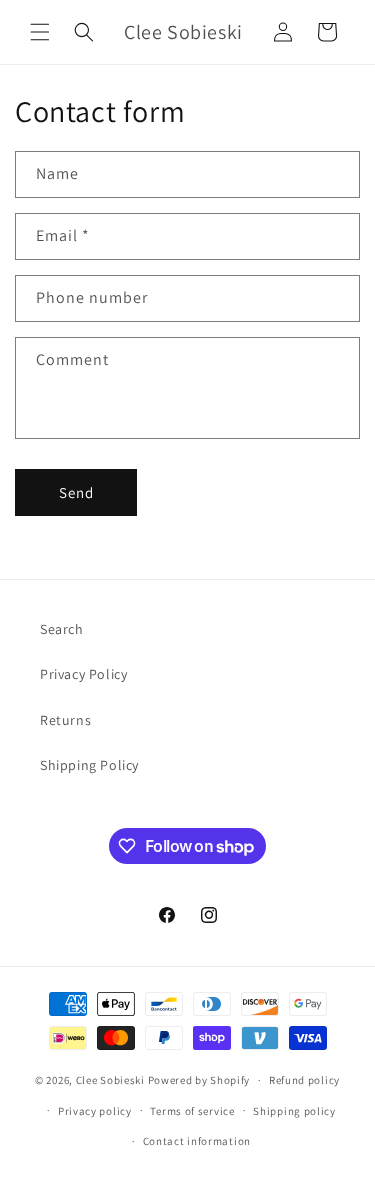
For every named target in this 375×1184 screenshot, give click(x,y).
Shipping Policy (89, 765)
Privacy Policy (83, 674)
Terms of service (192, 1111)
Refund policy (304, 1080)
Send (76, 492)
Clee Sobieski (110, 1080)
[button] (40, 32)
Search (62, 629)
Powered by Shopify (199, 1080)
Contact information (197, 1141)
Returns (65, 720)
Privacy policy (95, 1111)
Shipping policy (294, 1111)
